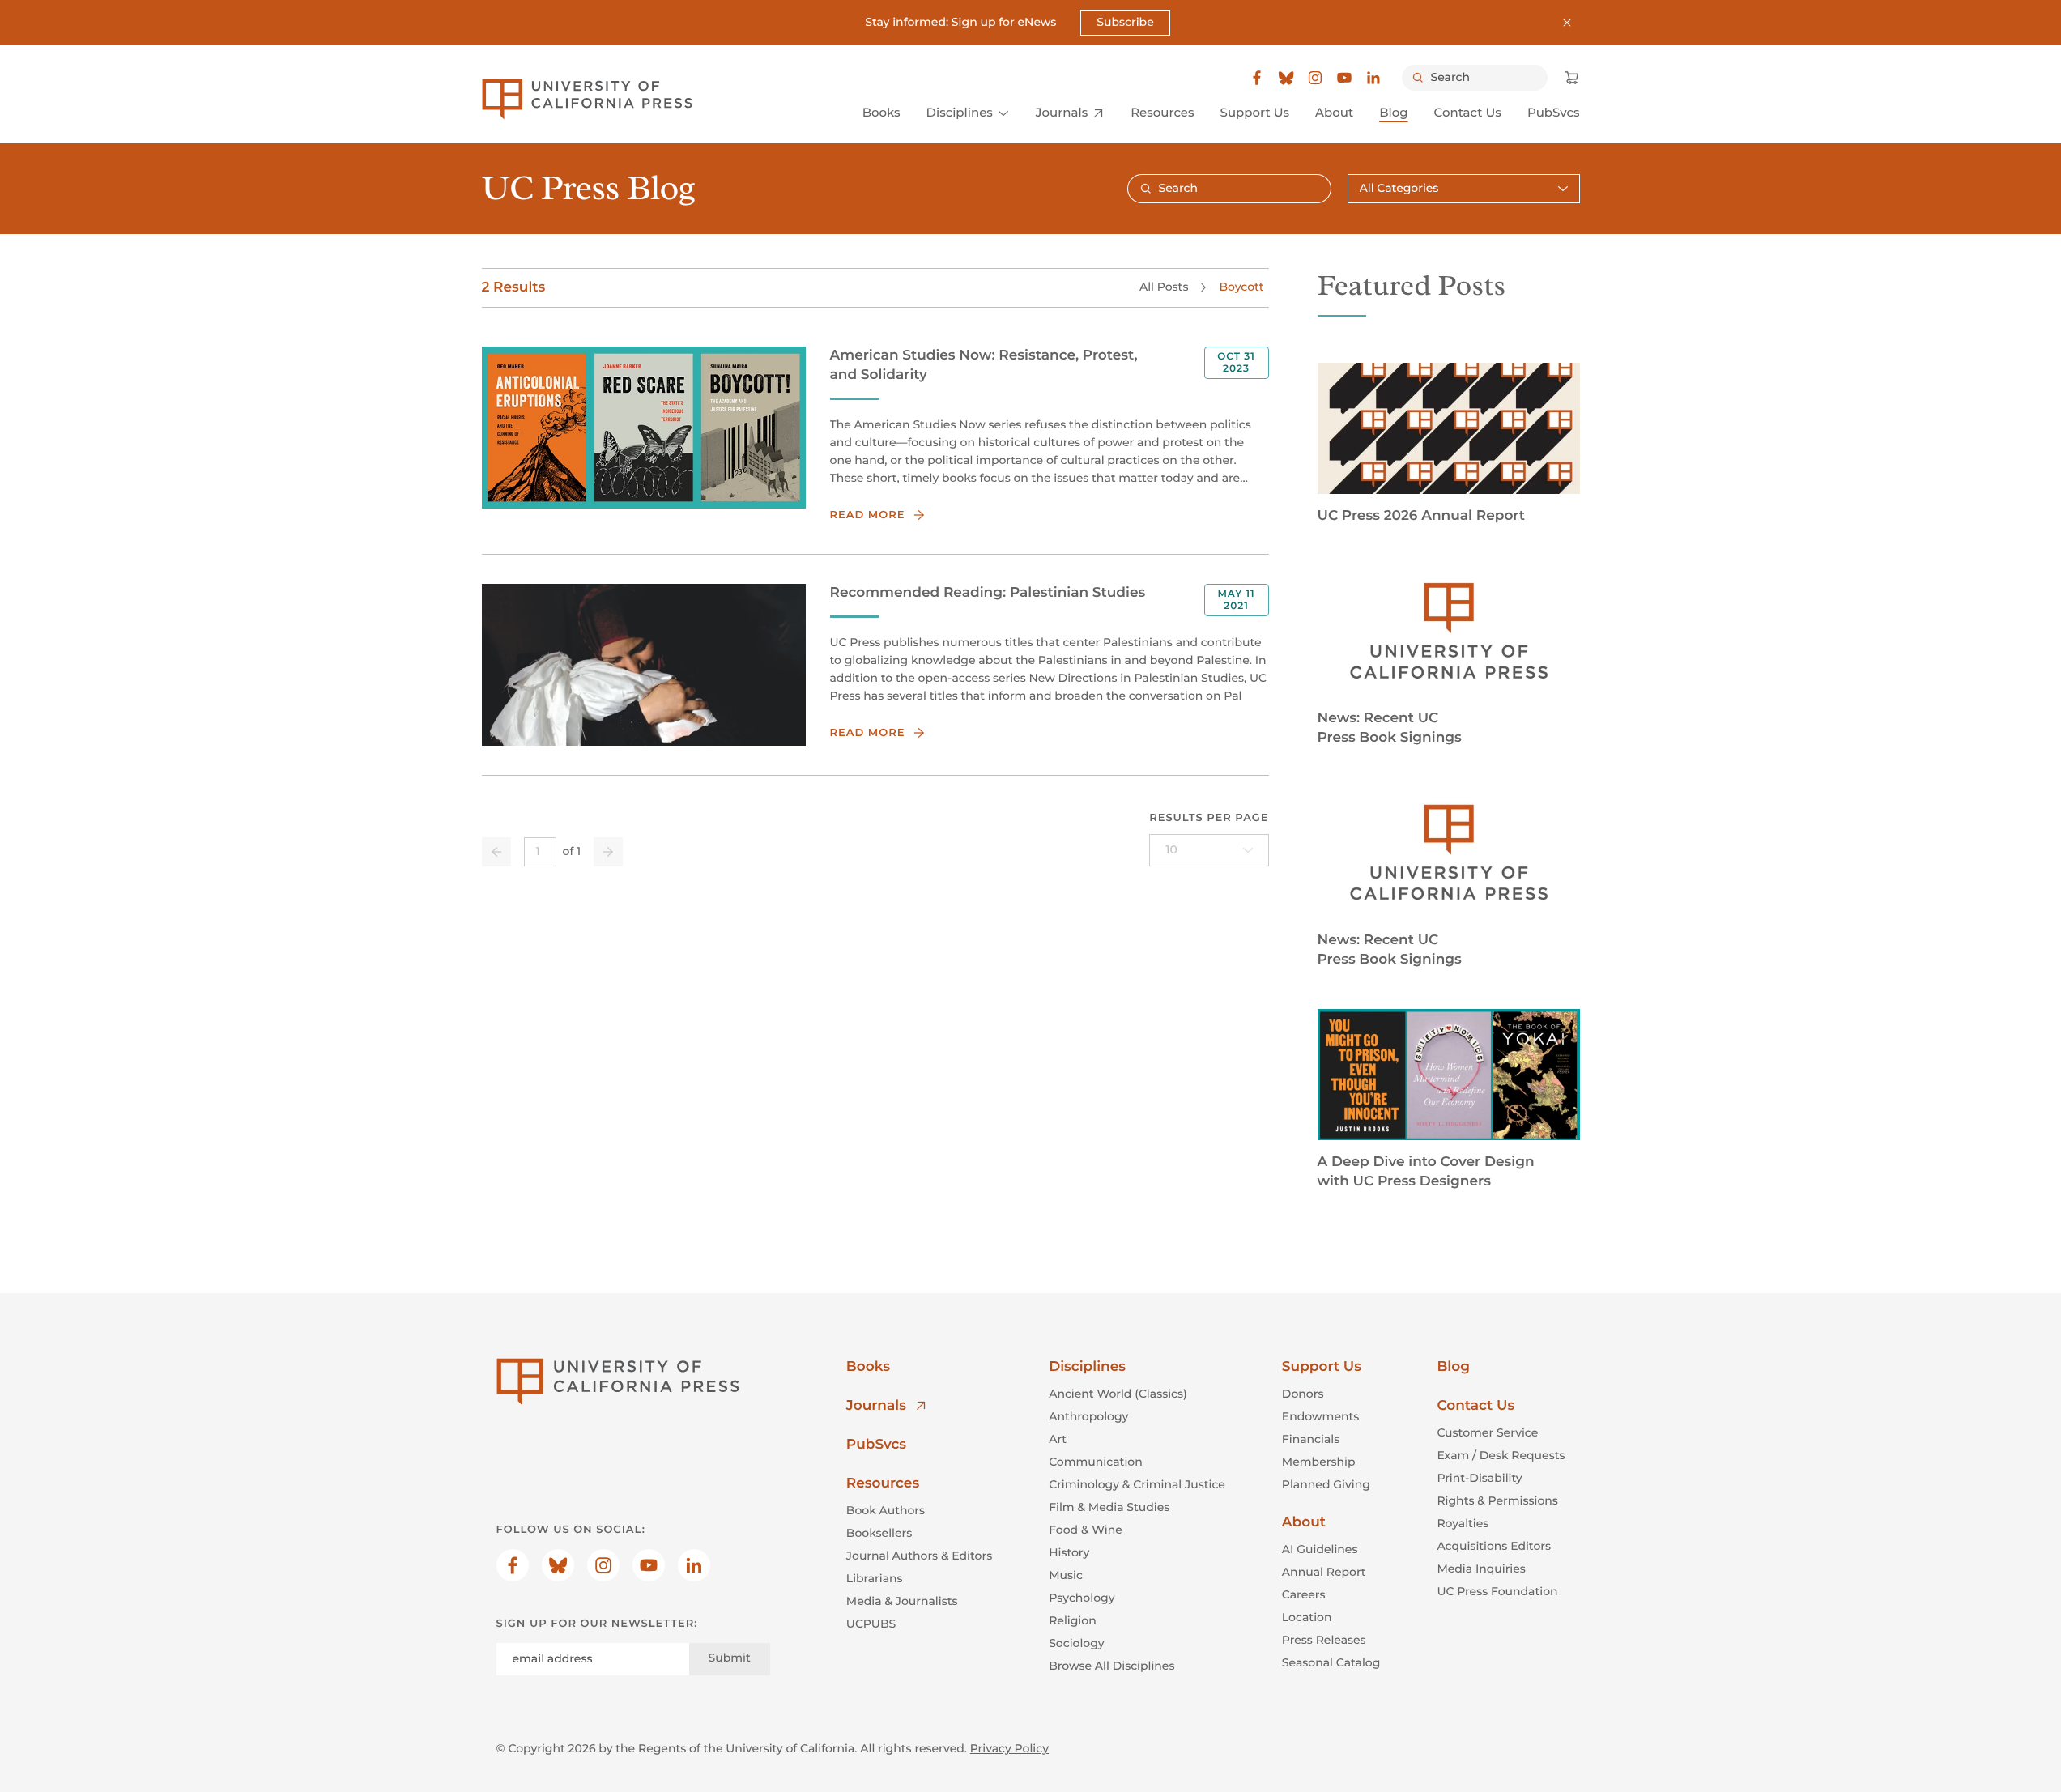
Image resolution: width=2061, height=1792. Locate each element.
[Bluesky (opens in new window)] (1286, 78)
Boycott (1241, 287)
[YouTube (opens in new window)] (1344, 78)
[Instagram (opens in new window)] (1315, 78)
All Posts (1164, 287)
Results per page (1209, 818)
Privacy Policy (1009, 1748)
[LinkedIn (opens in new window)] (1373, 78)
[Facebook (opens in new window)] (1257, 78)
